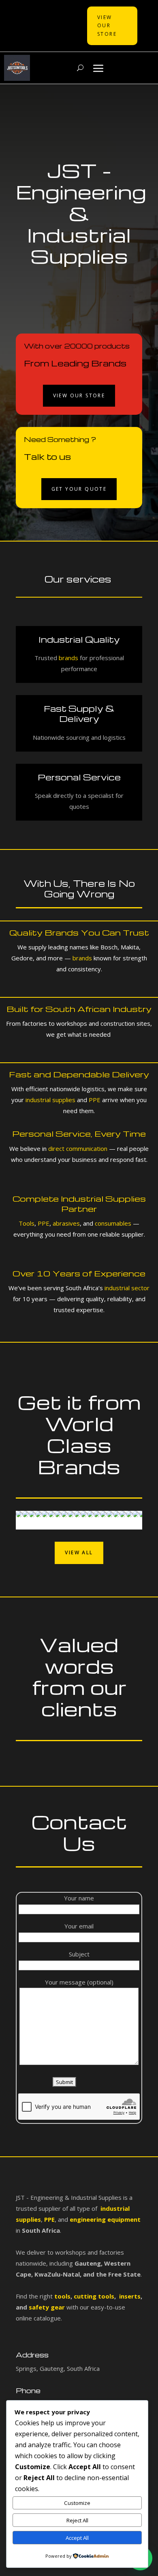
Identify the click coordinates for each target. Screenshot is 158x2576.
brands (68, 658)
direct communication (78, 1148)
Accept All (77, 2538)
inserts (129, 2296)
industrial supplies (50, 1100)
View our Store (107, 26)
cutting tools (93, 2296)
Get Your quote (79, 489)
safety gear (47, 2307)
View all (79, 1552)
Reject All (77, 2520)
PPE (95, 1100)
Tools (27, 1223)
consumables (113, 1223)
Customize (77, 2503)
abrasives (65, 1223)
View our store (79, 395)
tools (62, 2296)
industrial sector (127, 1288)
